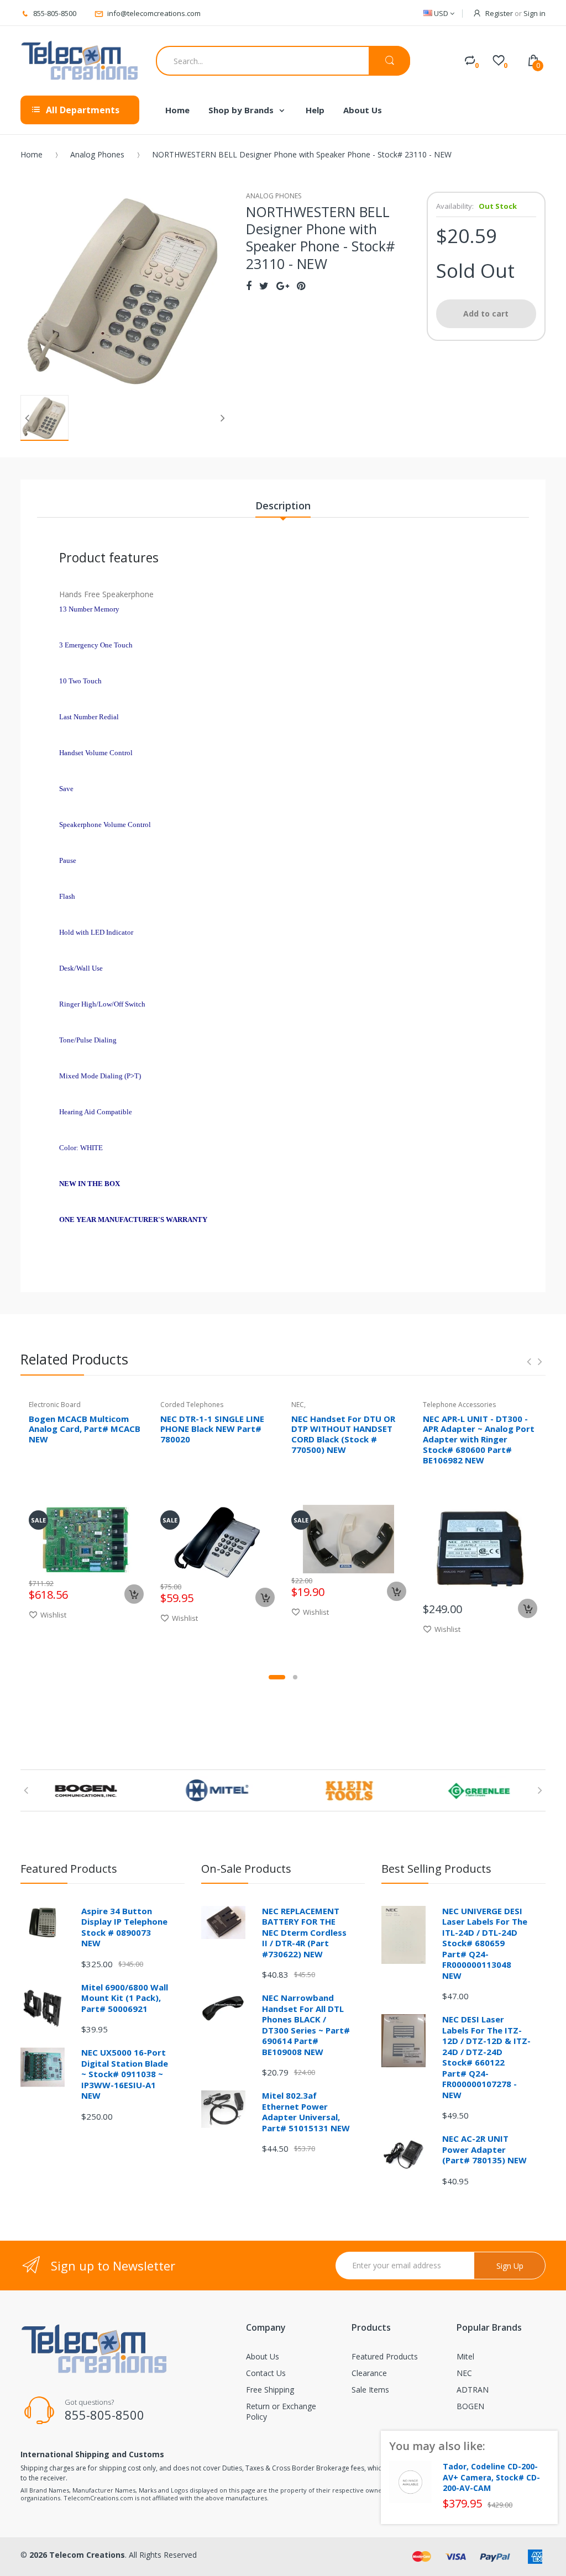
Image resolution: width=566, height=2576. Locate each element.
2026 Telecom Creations (77, 2555)
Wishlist (53, 1615)
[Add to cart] (134, 1594)
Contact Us (266, 2373)
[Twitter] (264, 286)
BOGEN (470, 2406)
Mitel (465, 2356)
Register (499, 13)
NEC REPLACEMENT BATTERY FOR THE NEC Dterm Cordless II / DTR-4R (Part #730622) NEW (304, 1932)
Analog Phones (97, 154)
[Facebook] (249, 286)
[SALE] (86, 1539)
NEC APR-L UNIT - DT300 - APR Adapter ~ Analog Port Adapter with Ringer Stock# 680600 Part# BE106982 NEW (479, 1439)
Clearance (369, 2373)
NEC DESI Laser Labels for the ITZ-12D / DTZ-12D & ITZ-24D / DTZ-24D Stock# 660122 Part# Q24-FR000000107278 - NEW (486, 2057)
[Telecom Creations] (80, 61)
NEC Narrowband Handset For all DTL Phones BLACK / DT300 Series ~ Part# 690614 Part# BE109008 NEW (306, 2025)
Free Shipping (270, 2390)
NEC (464, 2373)
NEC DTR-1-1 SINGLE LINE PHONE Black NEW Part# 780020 (212, 1429)
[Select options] (397, 1591)
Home (32, 154)
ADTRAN (473, 2390)
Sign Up (510, 2266)
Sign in (534, 13)
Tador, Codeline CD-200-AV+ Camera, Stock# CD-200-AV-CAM (491, 2477)
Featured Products (385, 2356)
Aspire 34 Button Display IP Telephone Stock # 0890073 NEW (124, 1927)
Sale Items (370, 2390)
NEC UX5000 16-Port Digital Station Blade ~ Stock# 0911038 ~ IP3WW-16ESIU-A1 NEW (125, 2074)
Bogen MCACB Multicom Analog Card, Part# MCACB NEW (85, 1429)
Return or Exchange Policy (281, 2411)
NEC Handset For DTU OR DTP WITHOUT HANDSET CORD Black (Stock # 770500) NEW (343, 1434)
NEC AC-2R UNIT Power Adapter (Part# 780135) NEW (484, 2149)
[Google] (283, 286)
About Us (263, 2356)
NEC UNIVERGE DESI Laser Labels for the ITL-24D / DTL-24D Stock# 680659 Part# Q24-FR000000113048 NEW (485, 1943)
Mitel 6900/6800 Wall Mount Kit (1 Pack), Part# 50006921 (125, 1998)
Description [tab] (283, 505)
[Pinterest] (301, 286)
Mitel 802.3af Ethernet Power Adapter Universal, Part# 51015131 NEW (306, 2112)
